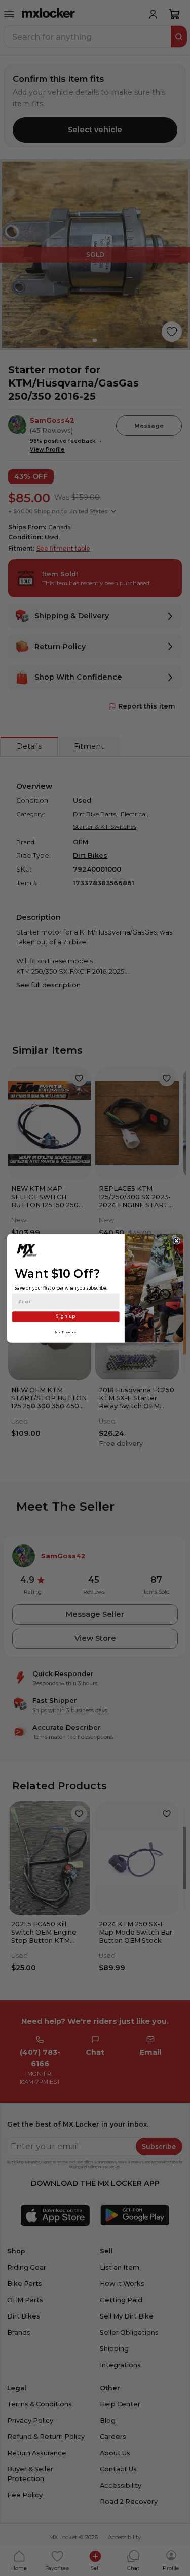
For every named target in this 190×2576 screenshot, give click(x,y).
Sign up (65, 1316)
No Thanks (66, 1332)
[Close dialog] (176, 1240)
